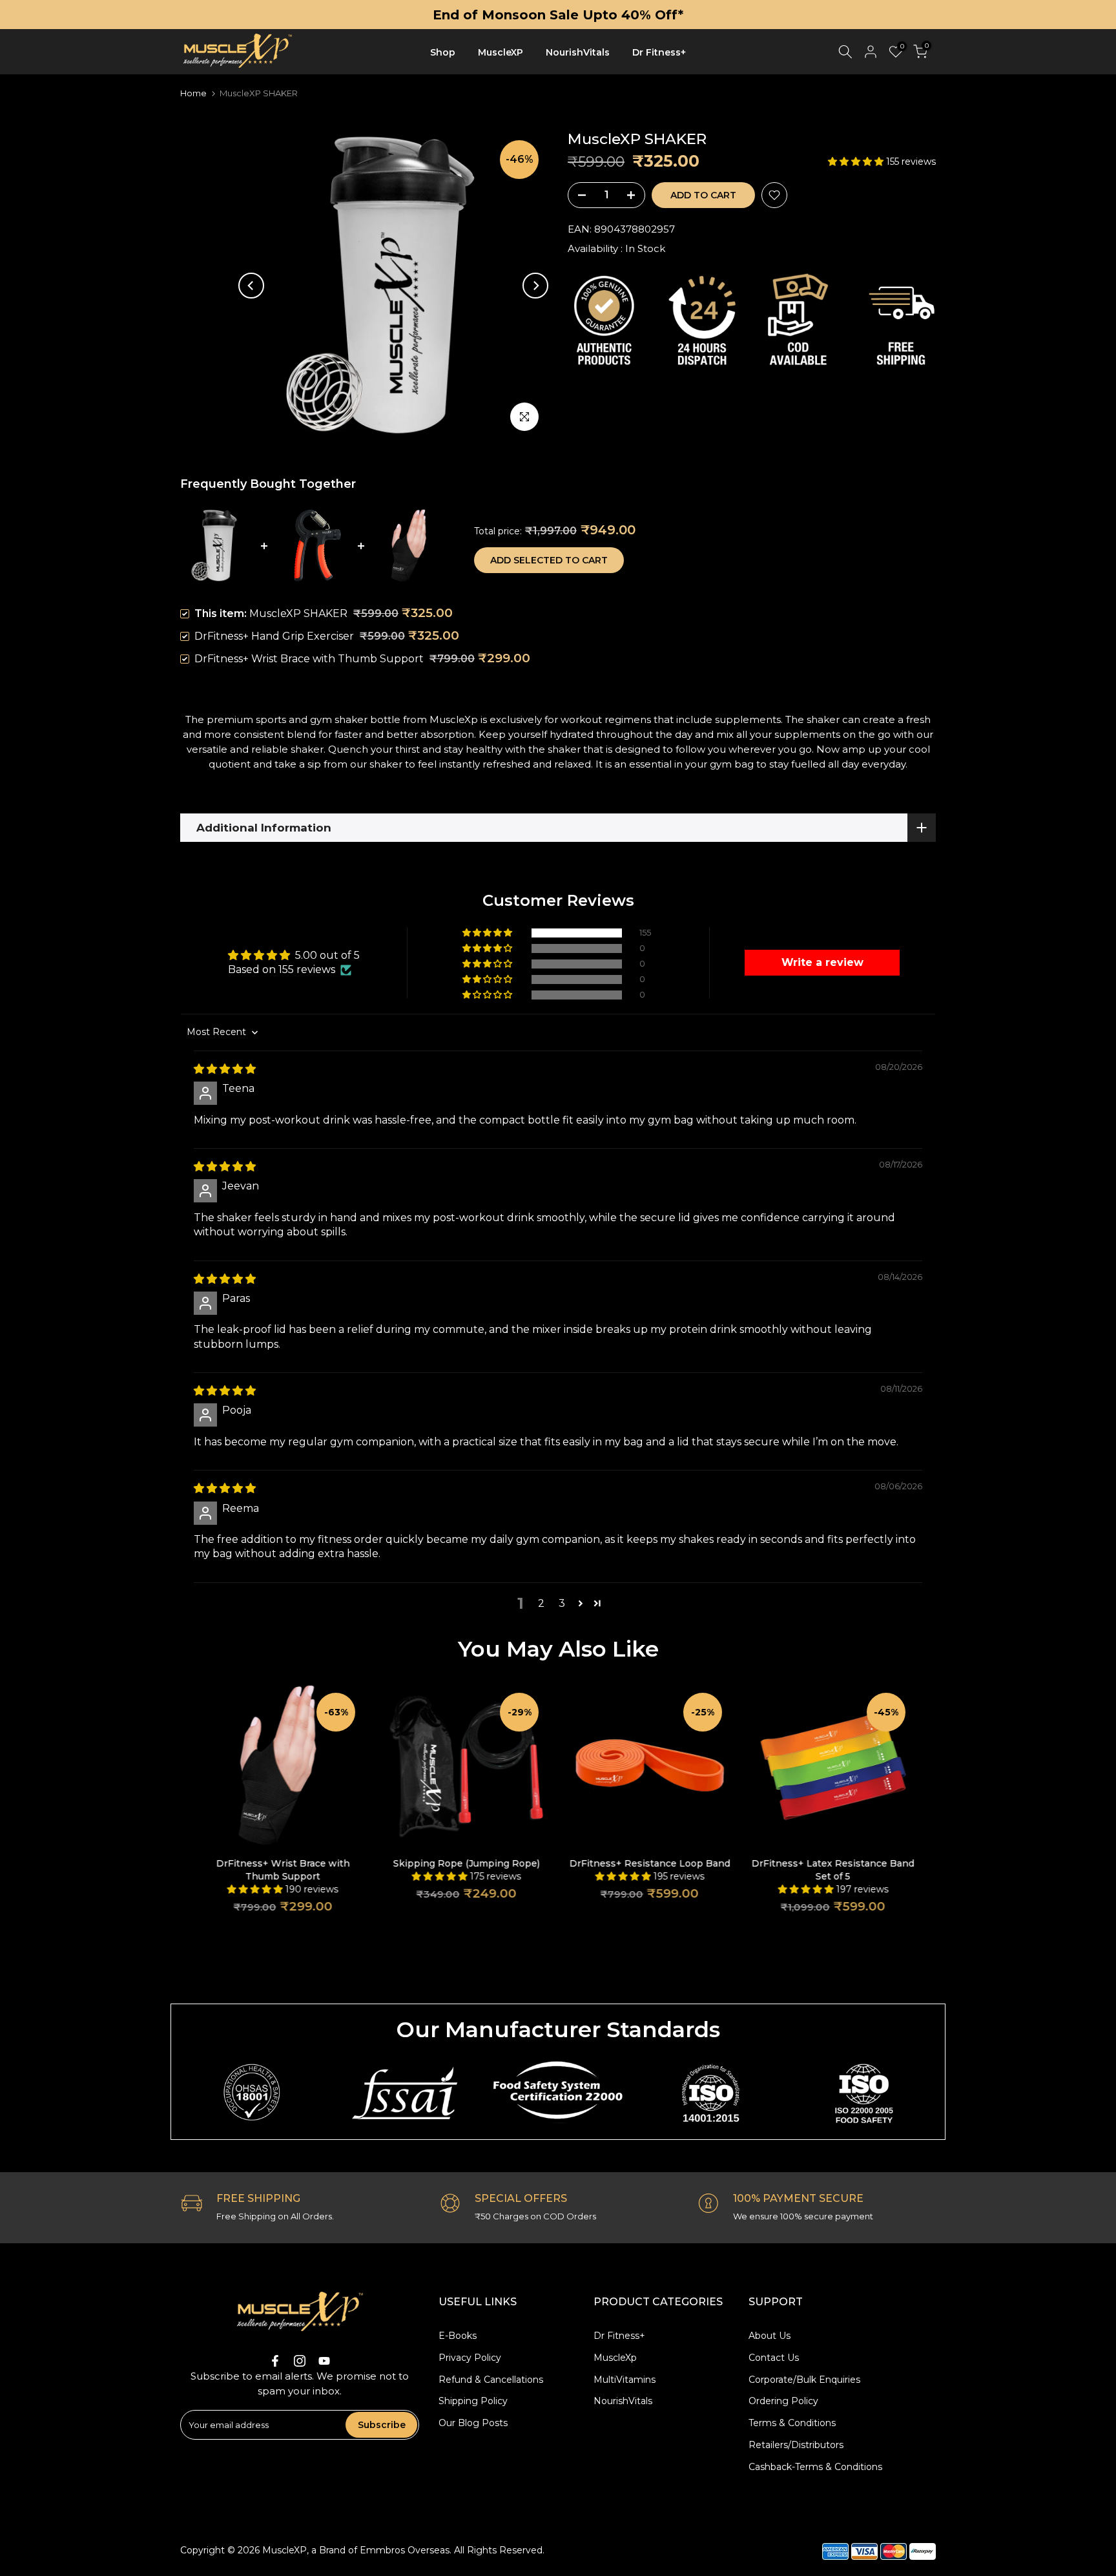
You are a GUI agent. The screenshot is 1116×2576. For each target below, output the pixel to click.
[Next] (535, 286)
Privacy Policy (470, 2358)
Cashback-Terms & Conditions (815, 2467)
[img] (225, 1069)
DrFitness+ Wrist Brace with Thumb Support (309, 659)
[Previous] (251, 286)
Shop (443, 52)
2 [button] (541, 1603)
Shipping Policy (473, 2401)
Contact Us (774, 2358)
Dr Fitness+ (659, 52)
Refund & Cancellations (491, 2380)
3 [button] (562, 1603)
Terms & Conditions (792, 2423)
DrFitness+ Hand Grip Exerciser (274, 636)
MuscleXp (615, 2358)
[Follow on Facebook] (275, 2361)
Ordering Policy (783, 2401)
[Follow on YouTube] (324, 2361)
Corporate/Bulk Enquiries (804, 2380)
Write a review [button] (822, 962)
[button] (857, 162)
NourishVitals (578, 52)
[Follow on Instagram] (300, 2361)
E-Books (458, 2336)
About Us (770, 2336)
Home (193, 93)
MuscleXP (501, 52)
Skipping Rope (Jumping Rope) (467, 1863)
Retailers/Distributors (796, 2445)
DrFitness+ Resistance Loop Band (650, 1863)
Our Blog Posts (473, 2423)
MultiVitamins (625, 2380)
